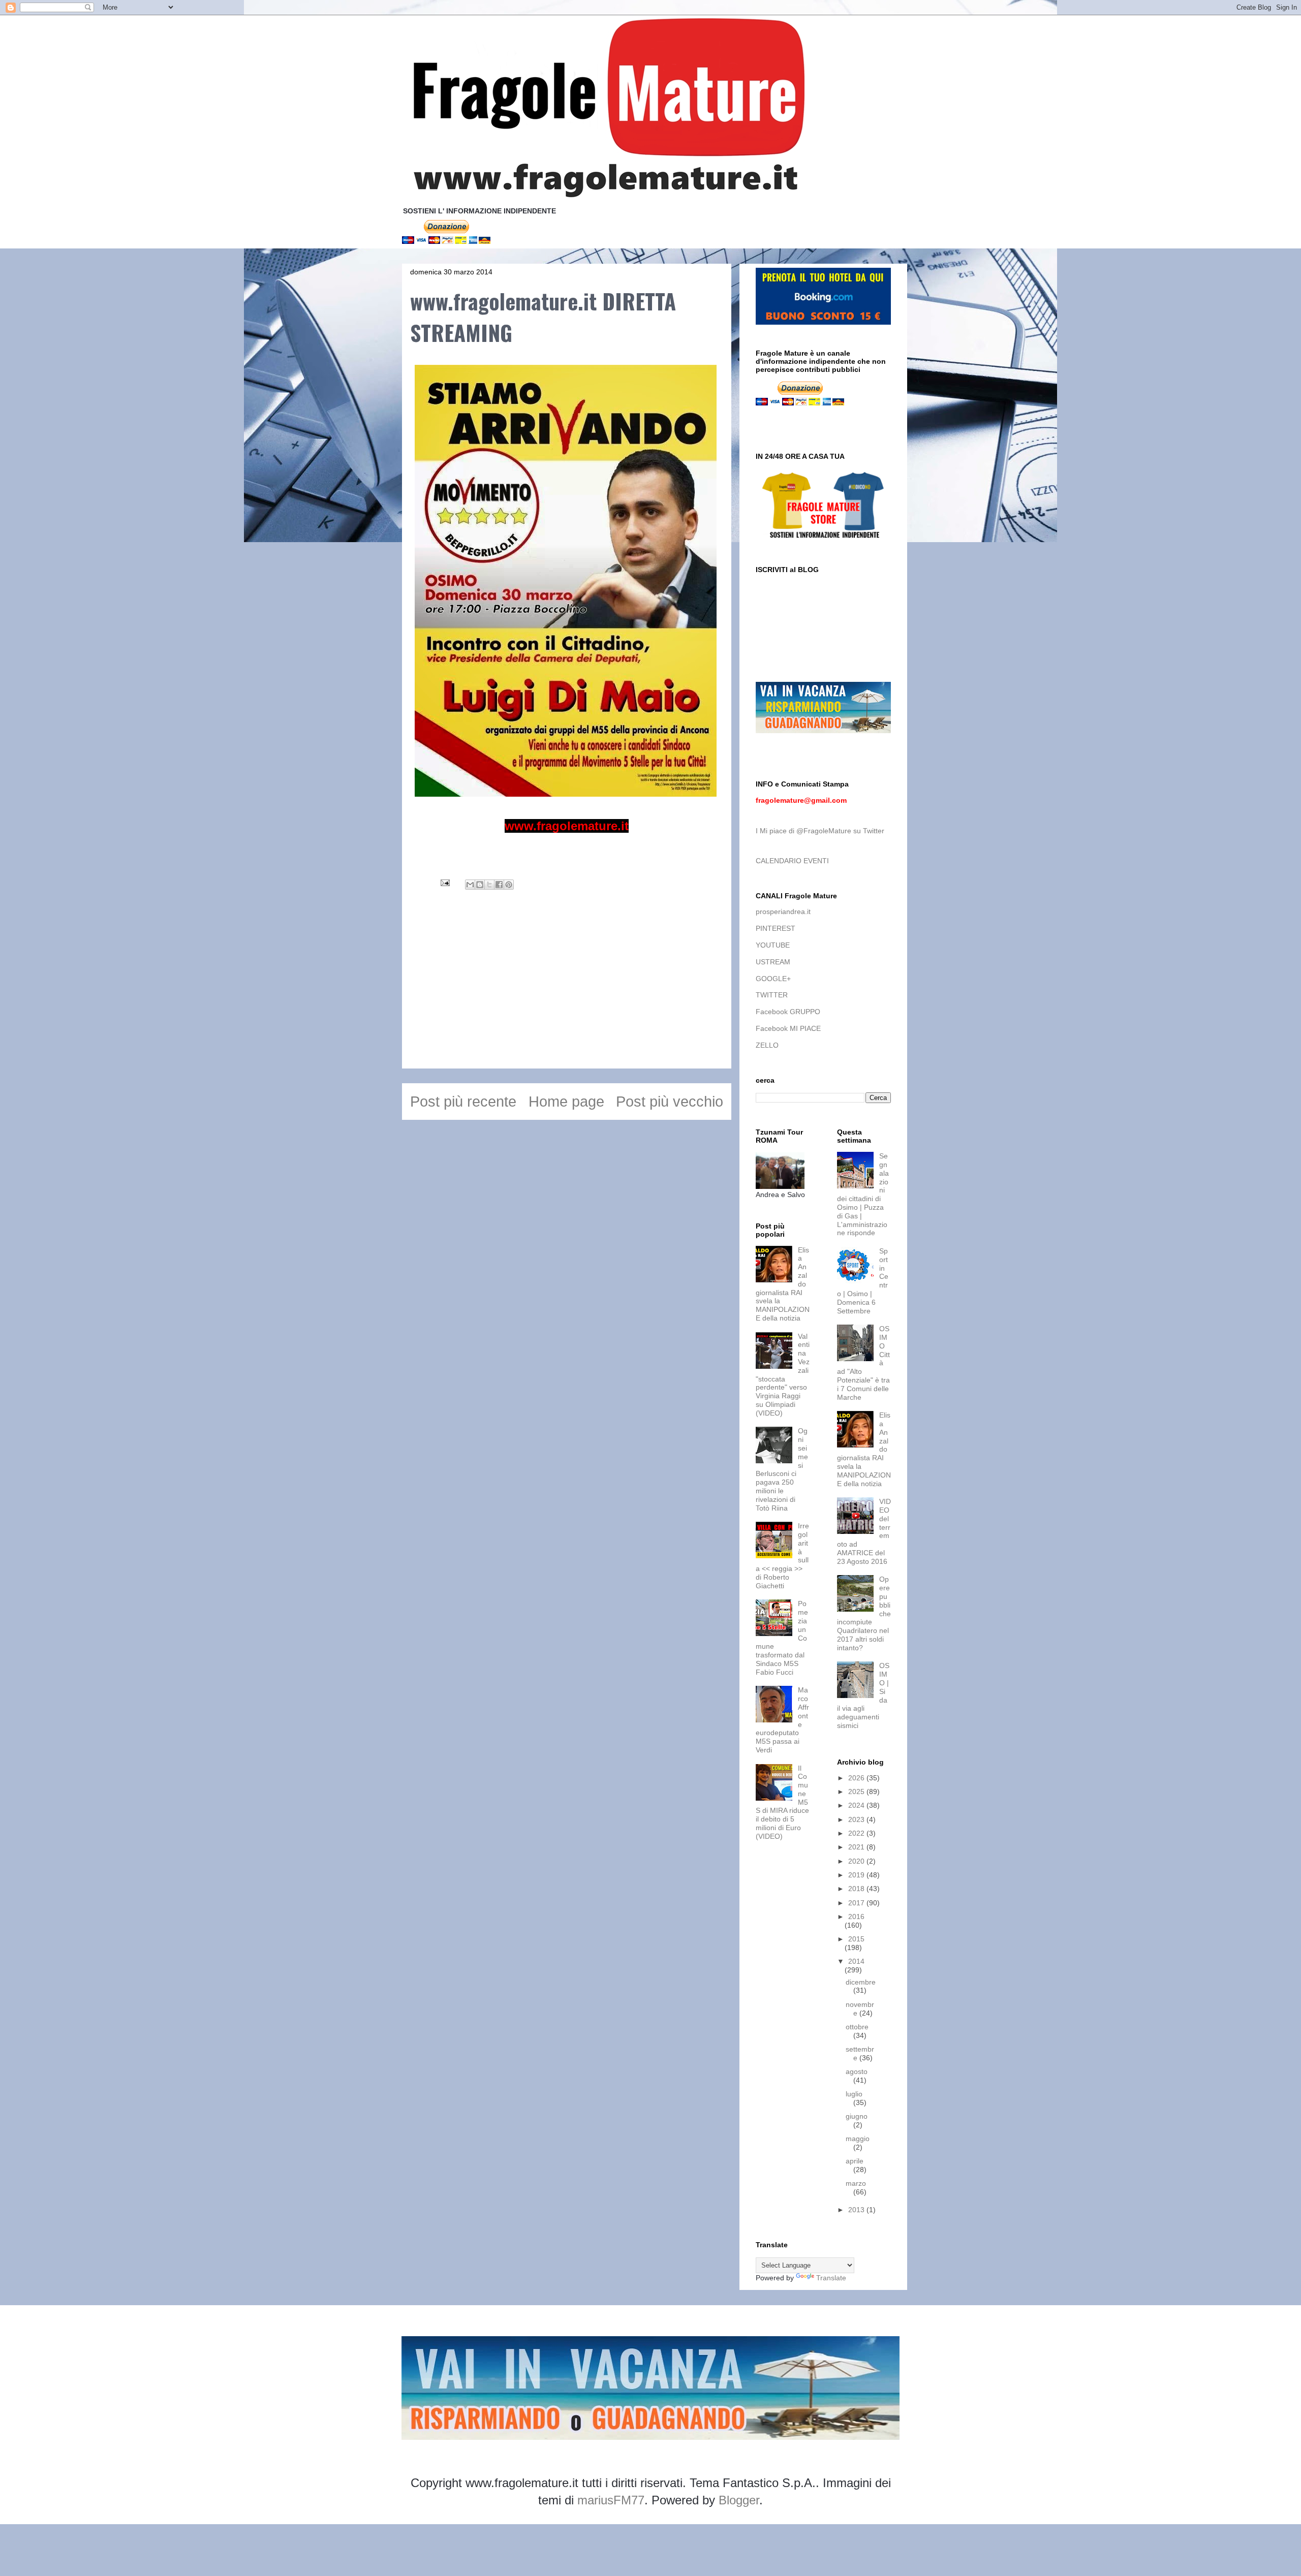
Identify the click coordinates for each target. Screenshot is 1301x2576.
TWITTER (772, 995)
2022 (857, 1833)
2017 (857, 1903)
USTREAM (773, 962)
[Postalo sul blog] (480, 885)
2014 (856, 1961)
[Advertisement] (567, 997)
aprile (855, 2161)
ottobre (857, 2027)
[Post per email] (444, 882)
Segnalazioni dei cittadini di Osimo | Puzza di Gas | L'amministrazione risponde (863, 1194)
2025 (857, 1792)
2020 (857, 1861)
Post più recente (463, 1102)
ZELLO (767, 1045)
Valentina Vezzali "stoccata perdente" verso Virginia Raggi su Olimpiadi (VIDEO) (783, 1375)
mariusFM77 (611, 2500)
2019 (857, 1875)
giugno (857, 2116)
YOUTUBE (773, 945)
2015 (856, 1939)
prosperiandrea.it (783, 912)
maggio (858, 2139)
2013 (857, 2210)
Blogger (739, 2500)
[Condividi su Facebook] (499, 885)
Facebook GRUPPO (788, 1012)
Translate (831, 2278)
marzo (856, 2183)
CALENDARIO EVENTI (792, 861)
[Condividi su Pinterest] (509, 885)
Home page (566, 1102)
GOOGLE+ (773, 979)
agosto (857, 2071)
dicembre (861, 1982)
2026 (857, 1778)
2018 (857, 1889)
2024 (857, 1805)
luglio (854, 2094)
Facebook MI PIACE (788, 1028)
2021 (857, 1847)
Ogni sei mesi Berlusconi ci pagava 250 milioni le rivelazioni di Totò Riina (782, 1469)
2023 (857, 1819)
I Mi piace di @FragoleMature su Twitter (820, 831)
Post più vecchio (670, 1102)
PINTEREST (776, 928)
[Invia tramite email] (470, 885)
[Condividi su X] (489, 885)
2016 (856, 1917)
